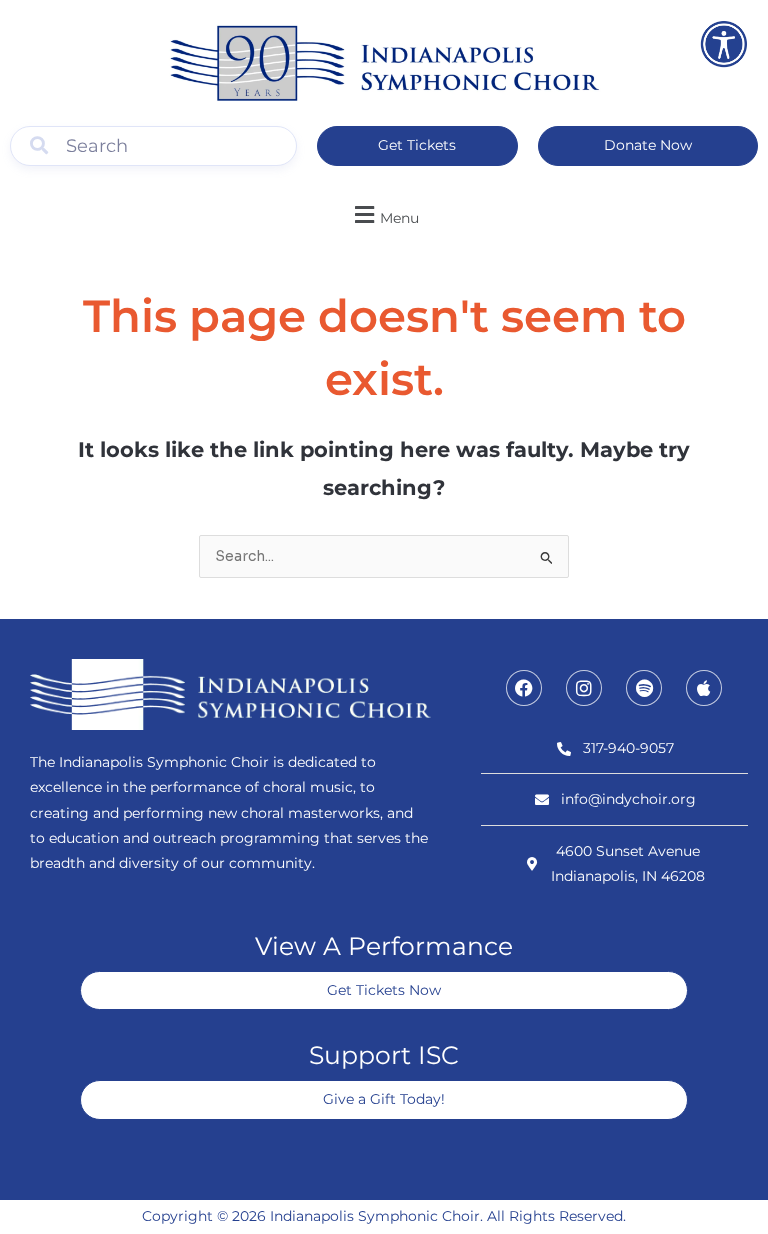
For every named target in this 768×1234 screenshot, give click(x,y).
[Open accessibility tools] (724, 44)
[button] (384, 214)
